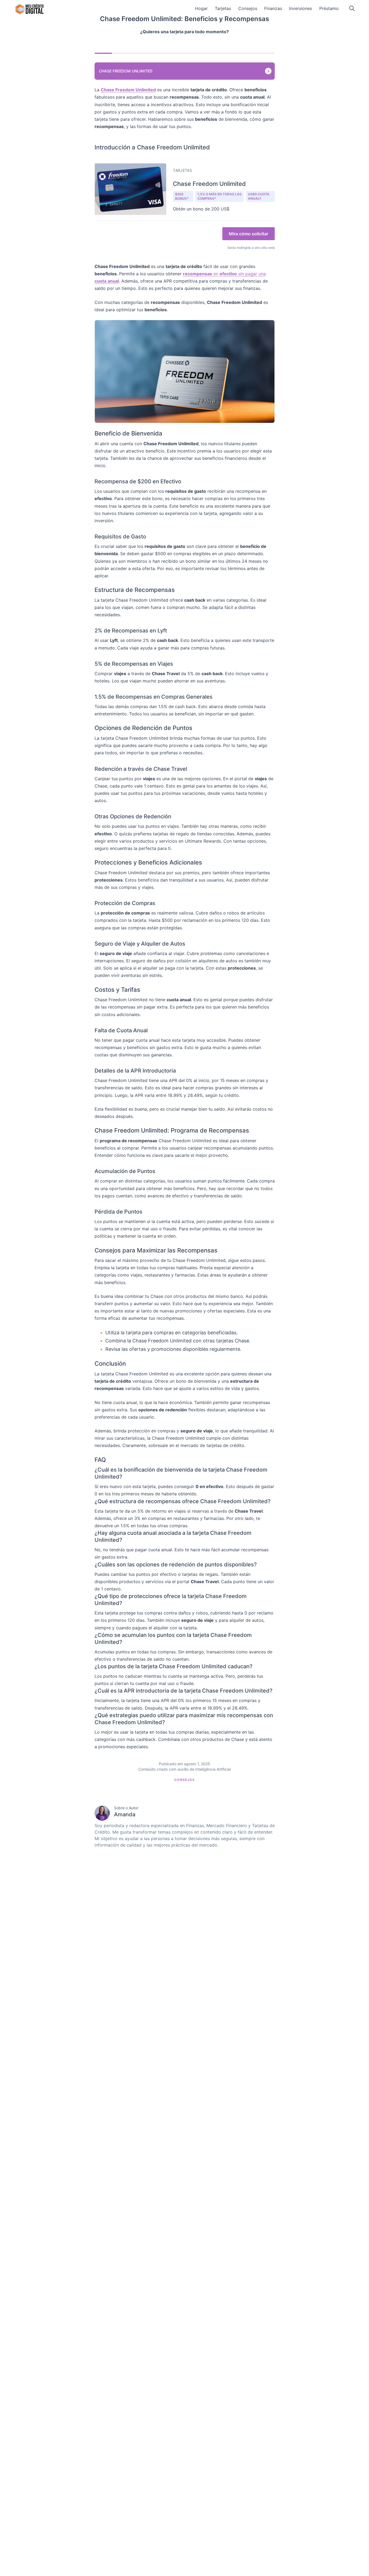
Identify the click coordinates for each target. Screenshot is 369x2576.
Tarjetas (223, 8)
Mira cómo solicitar (249, 234)
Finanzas (273, 8)
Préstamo (329, 8)
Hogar (201, 8)
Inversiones (301, 8)
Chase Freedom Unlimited (126, 71)
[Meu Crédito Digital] (29, 9)
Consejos (248, 8)
